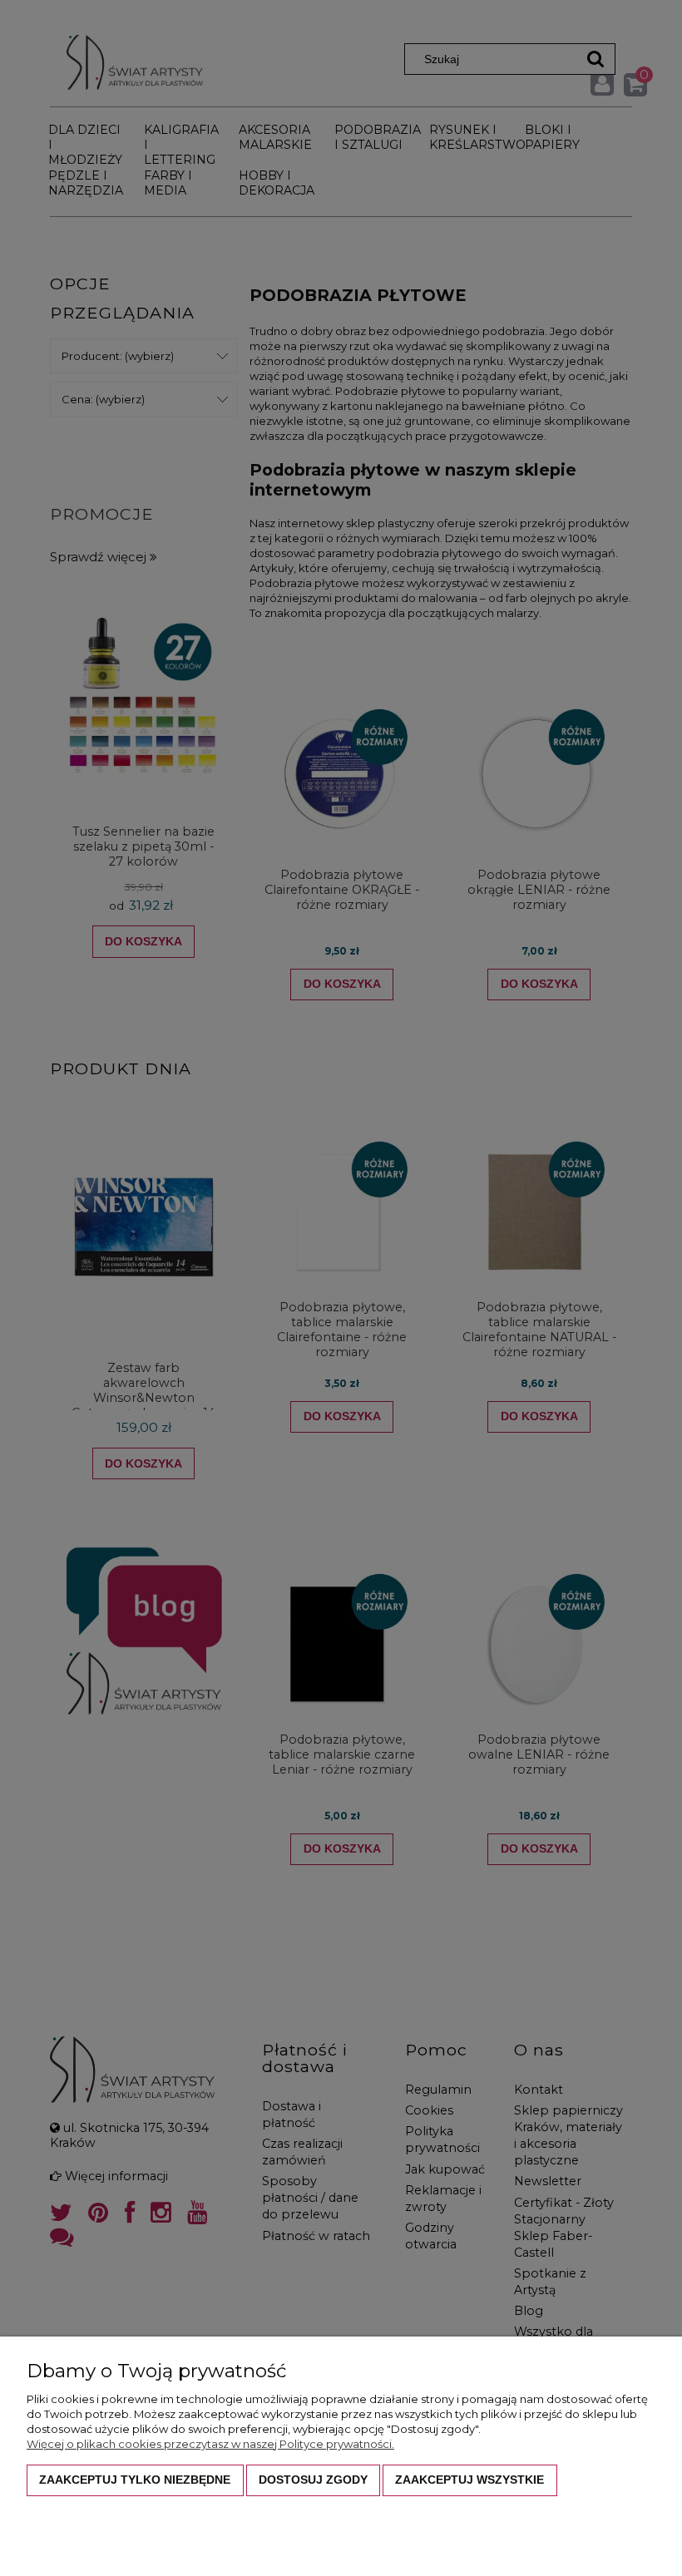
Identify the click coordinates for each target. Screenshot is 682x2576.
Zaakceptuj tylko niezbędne (135, 2480)
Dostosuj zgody (313, 2480)
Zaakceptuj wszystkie (469, 2480)
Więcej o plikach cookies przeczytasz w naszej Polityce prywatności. (210, 2444)
